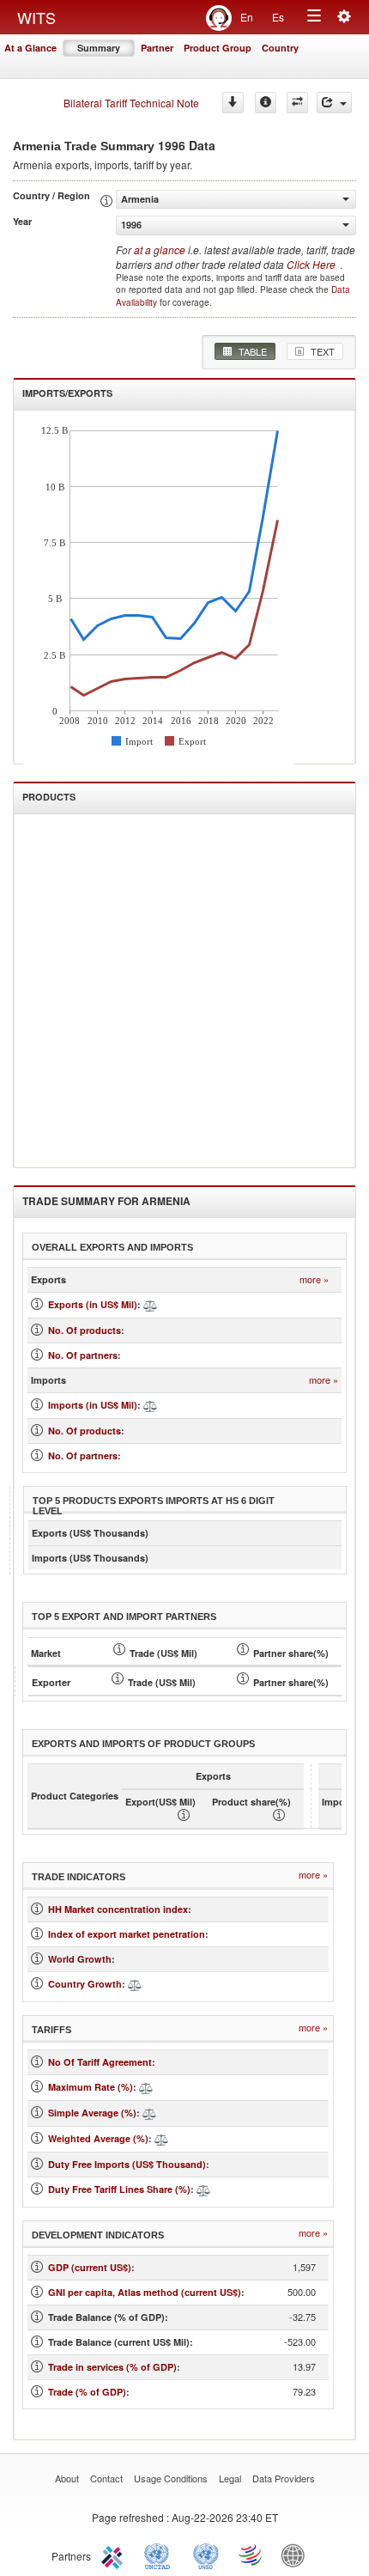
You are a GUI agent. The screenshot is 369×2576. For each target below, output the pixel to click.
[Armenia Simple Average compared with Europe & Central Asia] (149, 2113)
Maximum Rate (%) (91, 2087)
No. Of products (85, 1330)
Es (278, 17)
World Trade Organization (251, 2555)
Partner (157, 48)
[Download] (233, 103)
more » (314, 1279)
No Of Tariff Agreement (100, 2062)
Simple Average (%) (92, 2113)
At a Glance (30, 48)
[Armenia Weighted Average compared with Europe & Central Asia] (161, 2138)
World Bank (297, 2555)
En (247, 17)
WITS (36, 17)
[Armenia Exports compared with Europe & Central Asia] (150, 1304)
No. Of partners (83, 1355)
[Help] (266, 103)
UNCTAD (160, 2555)
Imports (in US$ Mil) (93, 1405)
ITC (115, 2555)
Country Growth (85, 1984)
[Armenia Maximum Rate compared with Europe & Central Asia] (146, 2087)
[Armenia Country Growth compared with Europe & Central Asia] (135, 1984)
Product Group (218, 48)
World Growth (80, 1959)
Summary (99, 48)
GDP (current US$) (90, 2267)
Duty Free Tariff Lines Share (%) (119, 2189)
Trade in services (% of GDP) (112, 2367)
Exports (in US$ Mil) (93, 1304)
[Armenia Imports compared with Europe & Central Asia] (150, 1405)
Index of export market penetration (127, 1934)
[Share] (334, 103)
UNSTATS (206, 2555)
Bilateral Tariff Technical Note (131, 103)
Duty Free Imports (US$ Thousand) (127, 2164)
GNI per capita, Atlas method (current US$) (145, 2292)
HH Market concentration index (118, 1909)
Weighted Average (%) (98, 2138)
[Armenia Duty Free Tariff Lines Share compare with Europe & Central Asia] (203, 2189)
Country (280, 48)
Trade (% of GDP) (87, 2392)
